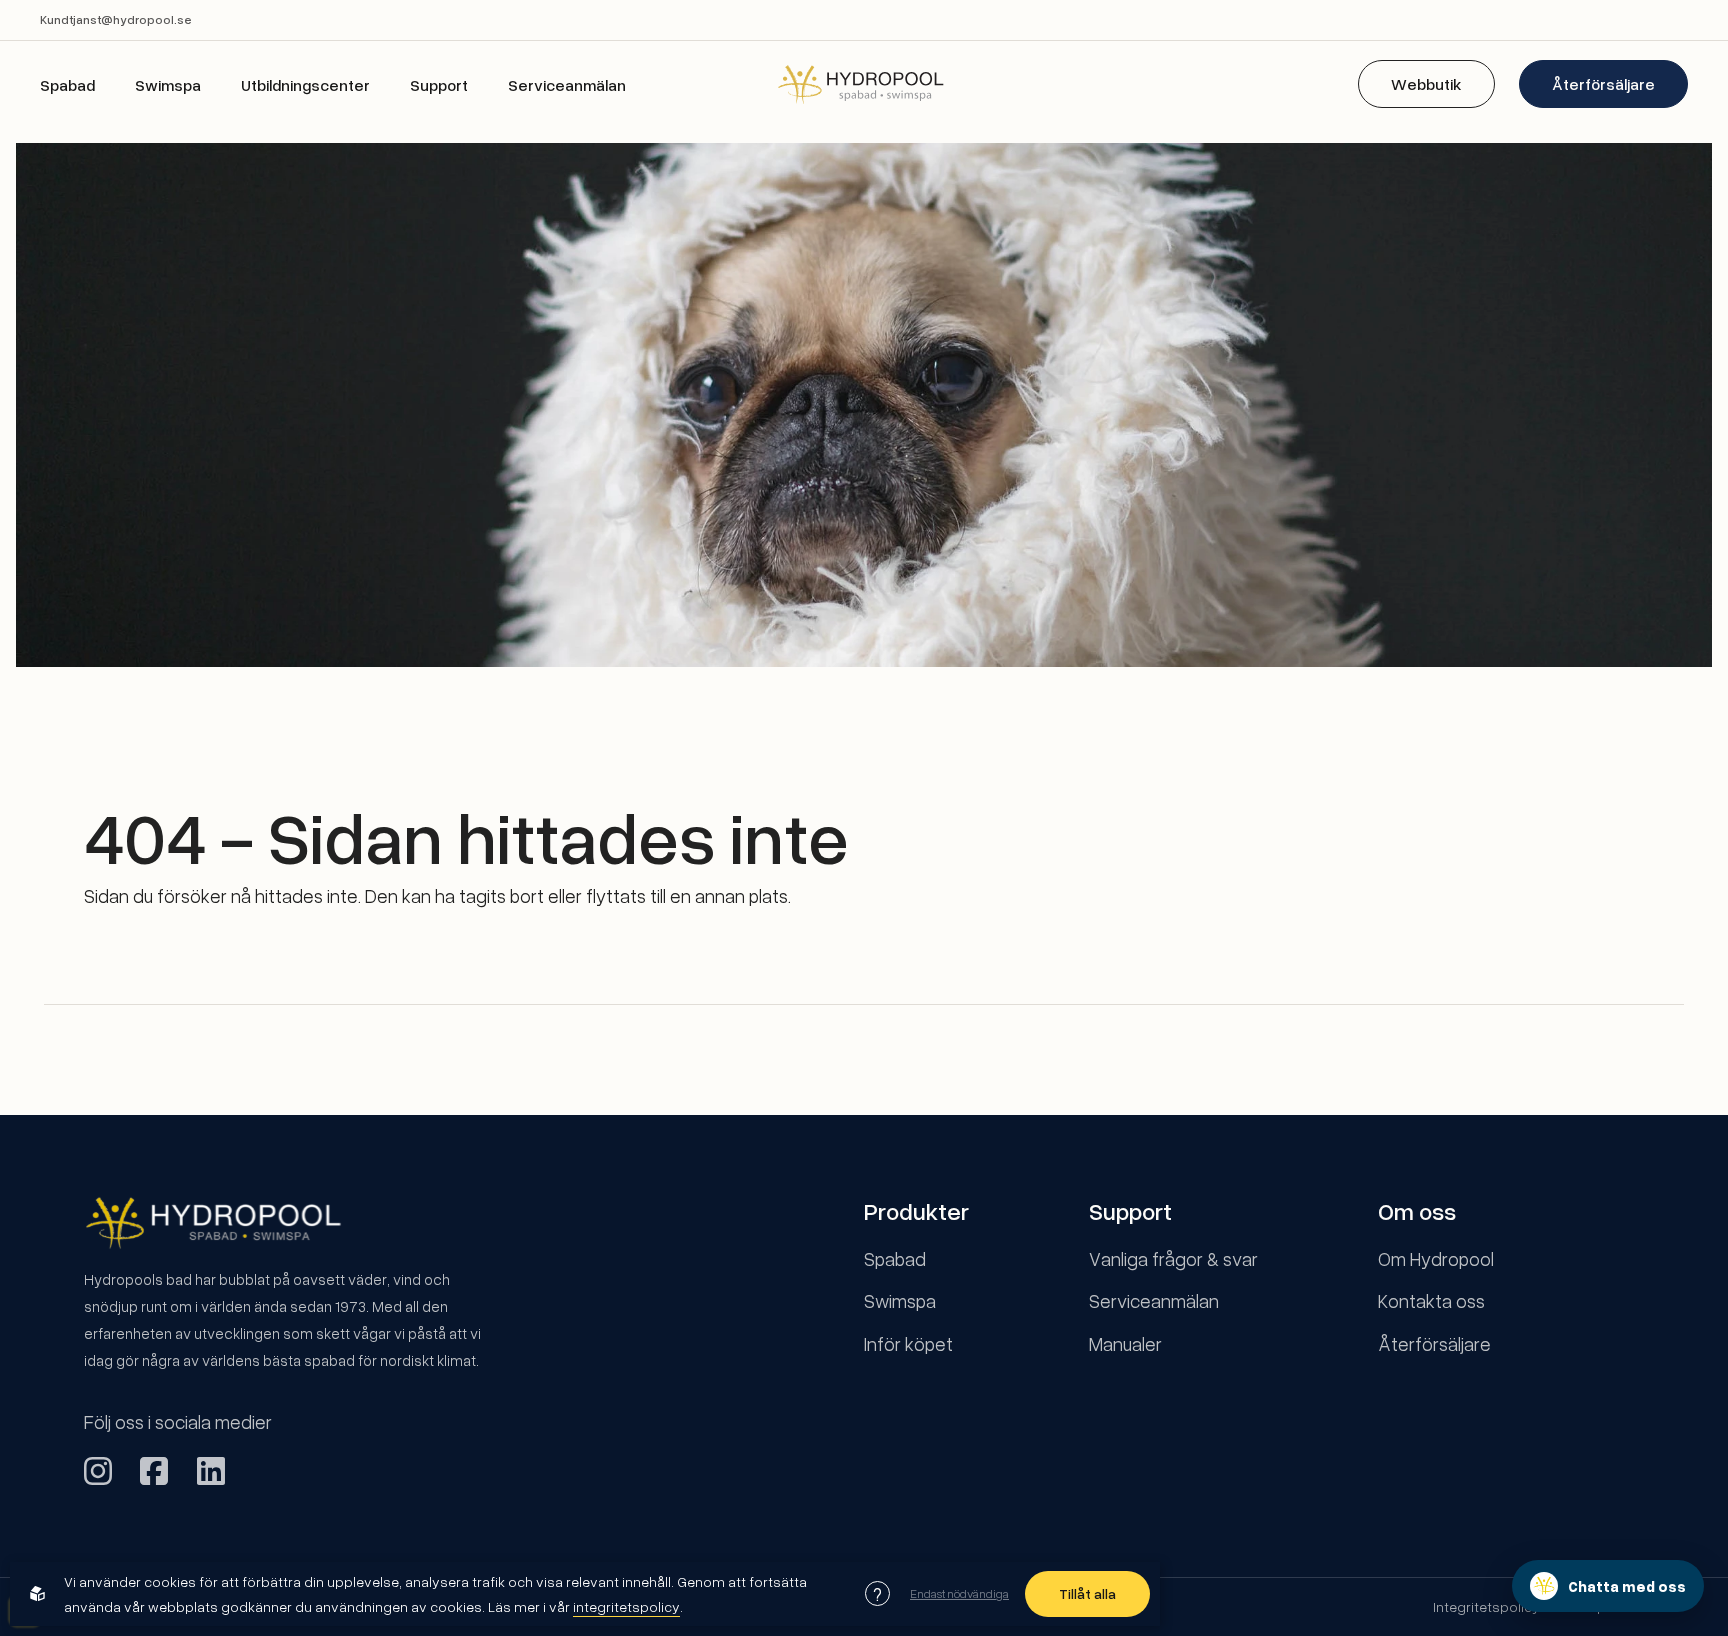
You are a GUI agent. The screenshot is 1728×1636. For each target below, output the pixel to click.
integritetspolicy (626, 1606)
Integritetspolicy (1486, 1606)
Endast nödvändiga (959, 1593)
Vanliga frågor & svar (1173, 1258)
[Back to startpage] (864, 83)
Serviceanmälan (567, 85)
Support (439, 85)
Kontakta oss (1431, 1300)
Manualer (1125, 1343)
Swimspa (168, 85)
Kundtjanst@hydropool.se (116, 19)
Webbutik (1426, 84)
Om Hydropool (1436, 1258)
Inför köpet (908, 1343)
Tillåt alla (1087, 1593)
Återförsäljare (1603, 84)
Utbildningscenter (305, 85)
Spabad (67, 85)
